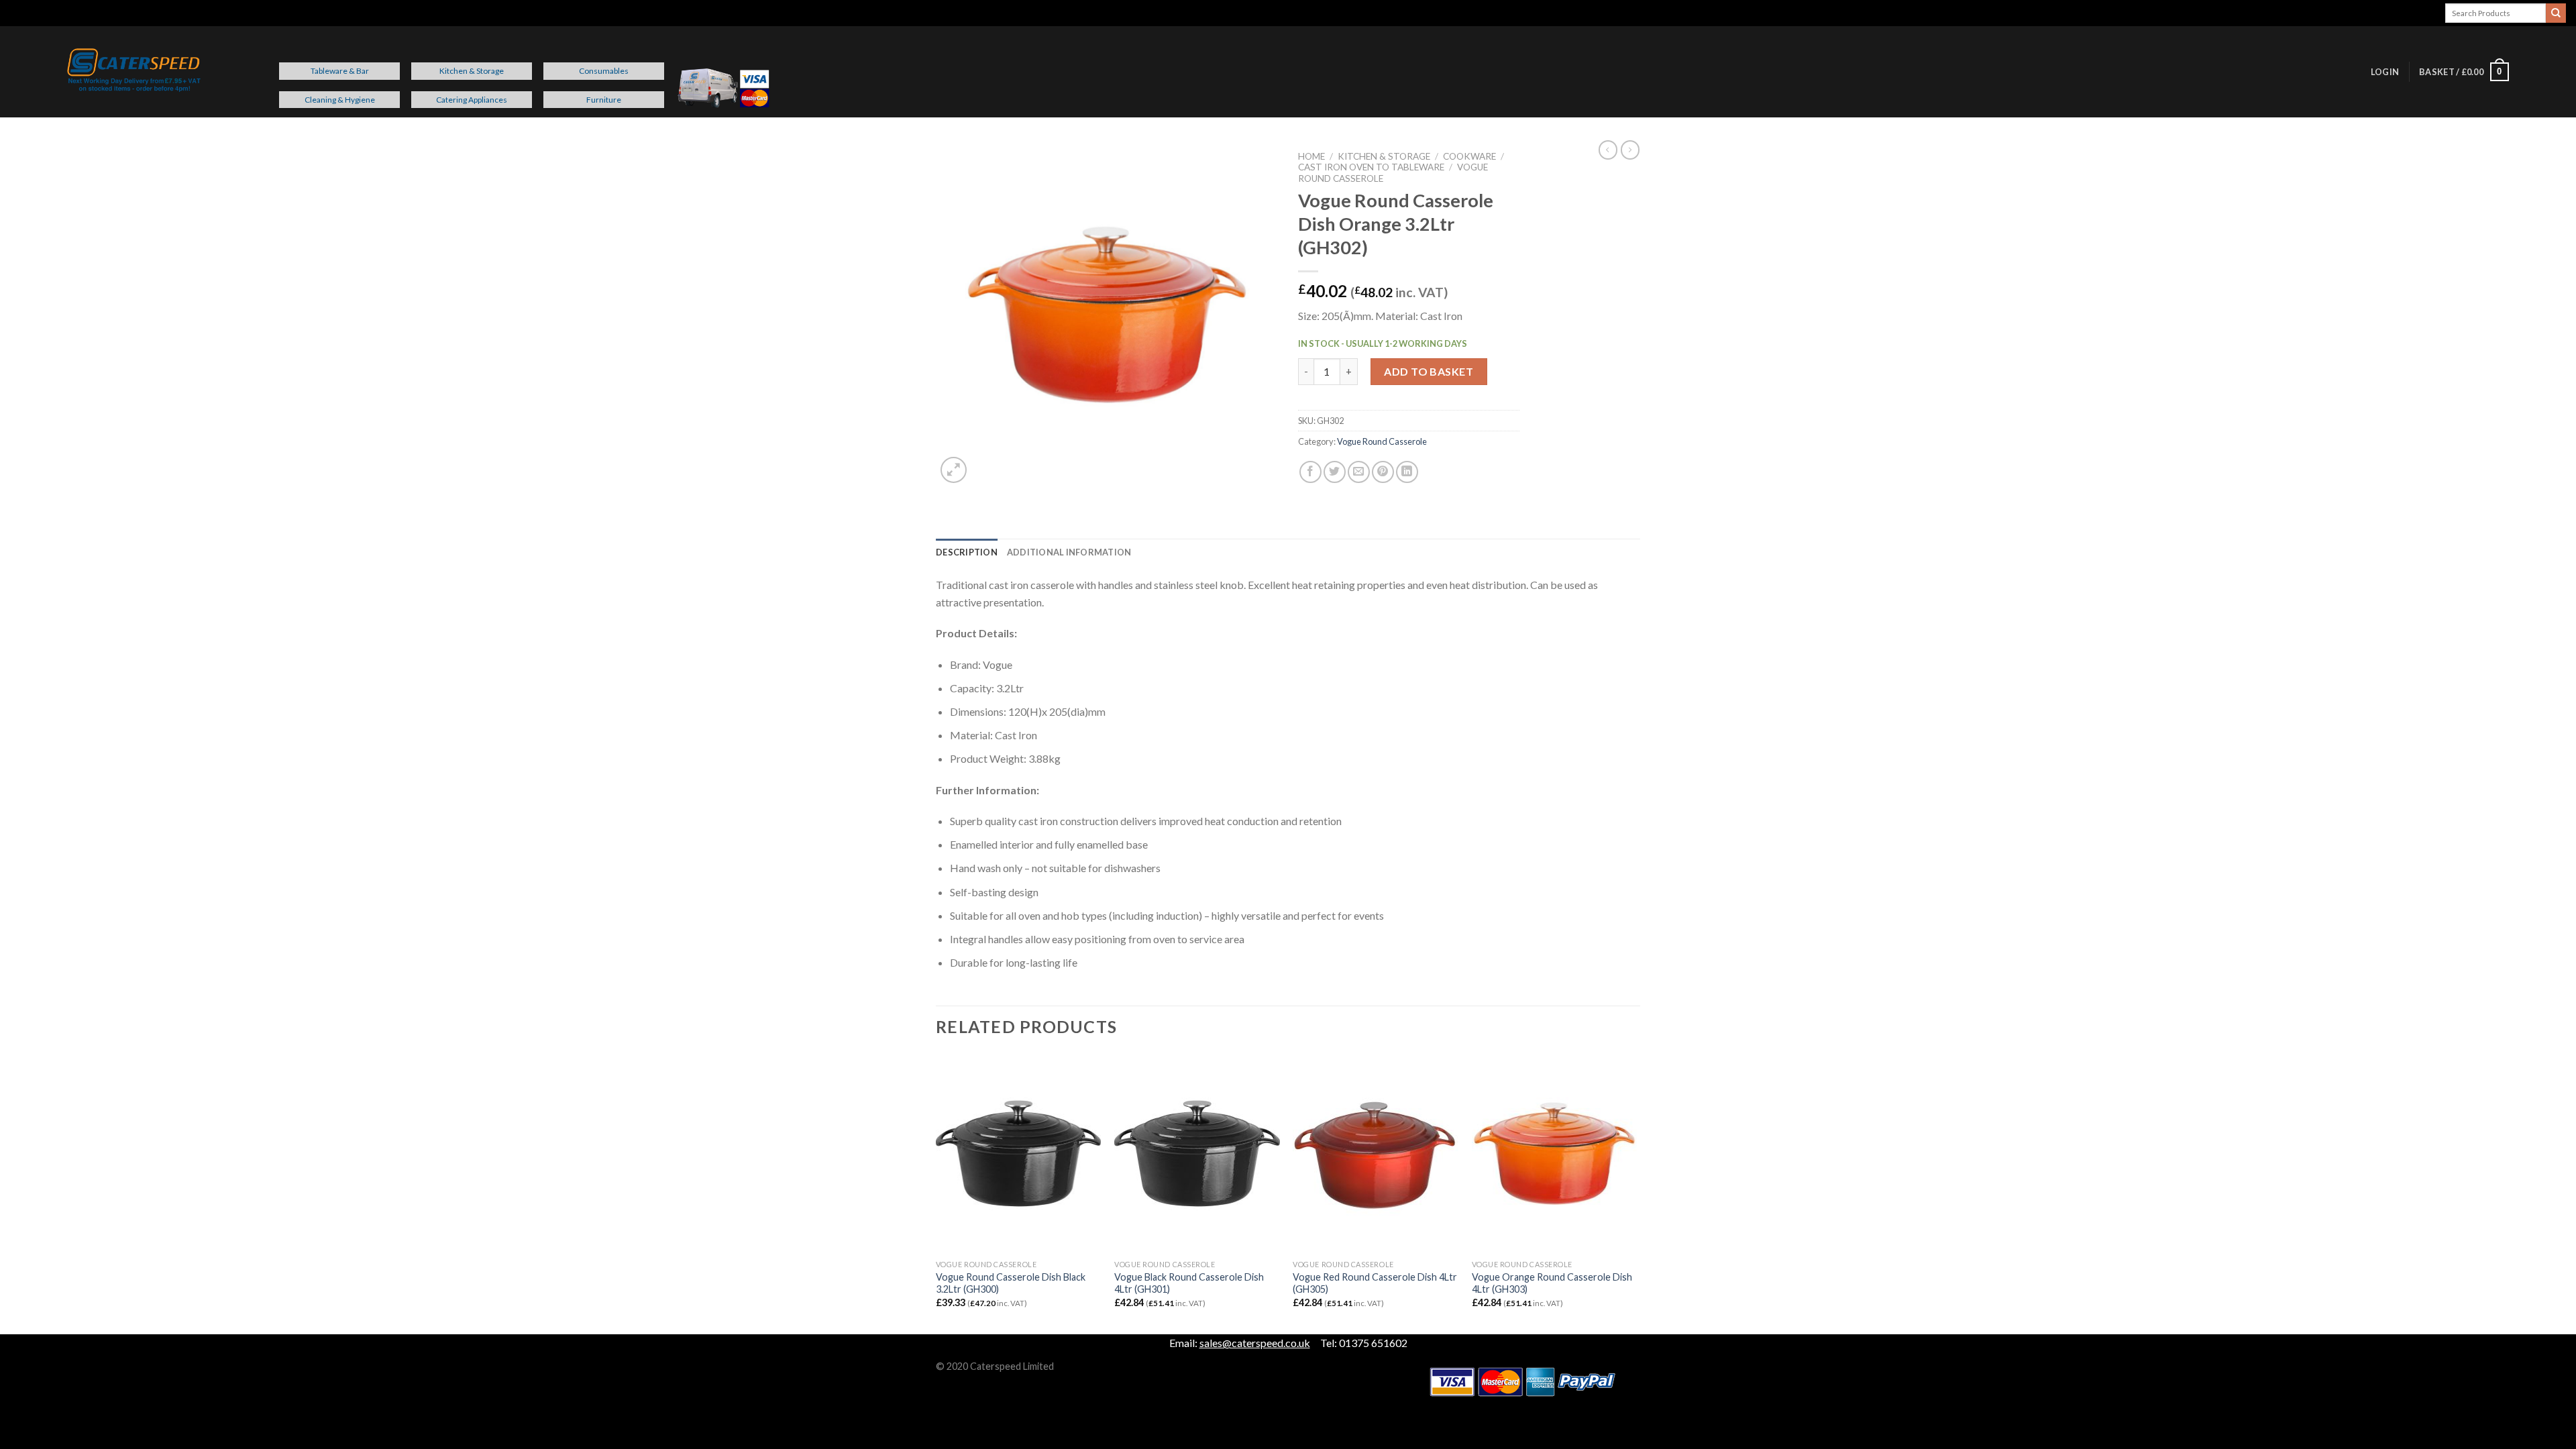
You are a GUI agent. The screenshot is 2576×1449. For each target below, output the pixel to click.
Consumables (604, 71)
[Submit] (2556, 13)
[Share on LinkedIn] (1407, 472)
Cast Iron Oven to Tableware (1371, 167)
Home (1311, 156)
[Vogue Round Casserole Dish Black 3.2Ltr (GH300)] (1019, 1154)
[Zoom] (954, 470)
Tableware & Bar (340, 71)
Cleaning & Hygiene (340, 100)
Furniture (604, 100)
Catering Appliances (472, 100)
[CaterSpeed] (134, 72)
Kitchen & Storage (472, 71)
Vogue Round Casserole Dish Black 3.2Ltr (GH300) (1011, 1283)
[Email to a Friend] (1359, 472)
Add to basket (1429, 371)
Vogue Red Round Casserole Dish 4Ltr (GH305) (1375, 1283)
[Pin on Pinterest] (1383, 472)
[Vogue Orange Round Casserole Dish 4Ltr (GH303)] (1555, 1154)
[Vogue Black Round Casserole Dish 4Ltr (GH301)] (1197, 1154)
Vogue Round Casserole (1382, 441)
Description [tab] (967, 552)
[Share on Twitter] (1335, 472)
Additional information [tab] (1069, 552)
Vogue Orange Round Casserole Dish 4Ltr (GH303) (1552, 1283)
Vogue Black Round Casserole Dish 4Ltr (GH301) (1189, 1283)
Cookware (1469, 156)
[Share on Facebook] (1310, 472)
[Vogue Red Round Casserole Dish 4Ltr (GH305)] (1376, 1154)
